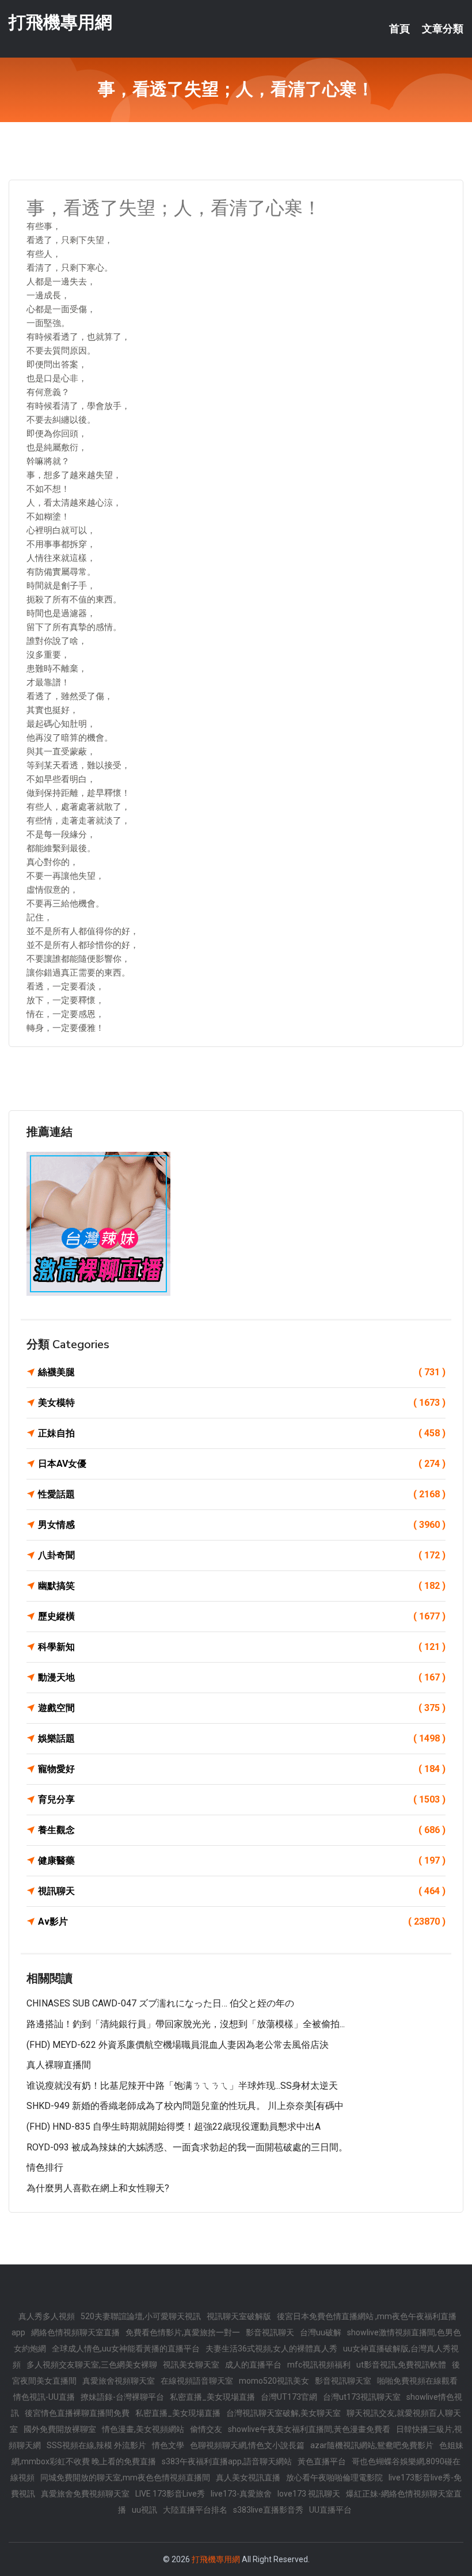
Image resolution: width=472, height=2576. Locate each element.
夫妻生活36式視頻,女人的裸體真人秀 (271, 2349)
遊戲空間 (242, 1708)
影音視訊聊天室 (343, 2381)
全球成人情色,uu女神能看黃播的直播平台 (126, 2349)
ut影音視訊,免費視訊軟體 (401, 2365)
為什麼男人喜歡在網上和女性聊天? (98, 2188)
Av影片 (242, 1921)
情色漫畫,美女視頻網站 (143, 2429)
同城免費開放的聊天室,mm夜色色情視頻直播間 (125, 2478)
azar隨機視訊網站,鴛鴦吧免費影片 (372, 2445)
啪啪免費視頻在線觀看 (417, 2381)
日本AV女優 (242, 1464)
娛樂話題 (242, 1738)
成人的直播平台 (253, 2365)
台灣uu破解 (321, 2332)
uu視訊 (144, 2510)
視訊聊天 (242, 1891)
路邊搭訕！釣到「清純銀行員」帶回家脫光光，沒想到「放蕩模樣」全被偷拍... (186, 2024)
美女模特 (242, 1403)
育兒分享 (242, 1799)
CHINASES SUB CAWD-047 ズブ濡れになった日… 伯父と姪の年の (160, 2003)
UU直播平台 (330, 2510)
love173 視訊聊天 (309, 2494)
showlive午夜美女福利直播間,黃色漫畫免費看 (309, 2429)
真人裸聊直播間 (59, 2065)
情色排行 (45, 2167)
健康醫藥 (242, 1860)
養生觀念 (242, 1830)
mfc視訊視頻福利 (319, 2365)
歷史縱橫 (242, 1616)
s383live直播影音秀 (268, 2510)
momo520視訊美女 (274, 2381)
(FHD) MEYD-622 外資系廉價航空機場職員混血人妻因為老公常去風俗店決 (178, 2045)
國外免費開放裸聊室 (60, 2429)
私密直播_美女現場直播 (212, 2397)
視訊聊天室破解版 (239, 2316)
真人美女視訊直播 (248, 2478)
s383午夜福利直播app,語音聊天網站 (227, 2461)
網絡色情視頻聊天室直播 (75, 2332)
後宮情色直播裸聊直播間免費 (77, 2413)
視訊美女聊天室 (191, 2365)
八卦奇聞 (242, 1555)
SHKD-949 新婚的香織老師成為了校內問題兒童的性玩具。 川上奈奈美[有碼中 (185, 2106)
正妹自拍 (242, 1433)
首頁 (399, 29)
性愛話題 (242, 1494)
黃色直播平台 (322, 2461)
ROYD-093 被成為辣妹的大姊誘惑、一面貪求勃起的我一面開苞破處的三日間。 (187, 2147)
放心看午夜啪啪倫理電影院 (334, 2478)
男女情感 (242, 1525)
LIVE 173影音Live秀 (170, 2494)
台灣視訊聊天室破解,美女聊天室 (283, 2413)
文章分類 (443, 29)
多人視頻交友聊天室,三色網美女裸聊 (92, 2365)
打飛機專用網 (60, 22)
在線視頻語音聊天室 (197, 2381)
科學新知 (242, 1647)
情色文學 (168, 2445)
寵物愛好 (242, 1769)
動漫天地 (242, 1677)
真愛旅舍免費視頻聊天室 (85, 2494)
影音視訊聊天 (270, 2332)
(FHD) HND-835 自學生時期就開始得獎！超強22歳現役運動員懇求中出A (174, 2127)
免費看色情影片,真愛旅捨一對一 (183, 2332)
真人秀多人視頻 (47, 2316)
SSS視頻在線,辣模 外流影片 (96, 2445)
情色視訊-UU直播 (44, 2397)
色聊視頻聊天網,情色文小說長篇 (247, 2445)
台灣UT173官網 (289, 2397)
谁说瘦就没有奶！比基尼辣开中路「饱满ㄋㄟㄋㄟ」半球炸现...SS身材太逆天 (182, 2086)
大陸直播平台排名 (195, 2510)
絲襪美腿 (242, 1372)
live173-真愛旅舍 (241, 2494)
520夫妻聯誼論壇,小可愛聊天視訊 (141, 2316)
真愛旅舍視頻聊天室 (119, 2381)
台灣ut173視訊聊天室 (362, 2397)
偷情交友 (206, 2429)
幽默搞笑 (242, 1586)
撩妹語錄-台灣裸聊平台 (122, 2397)
